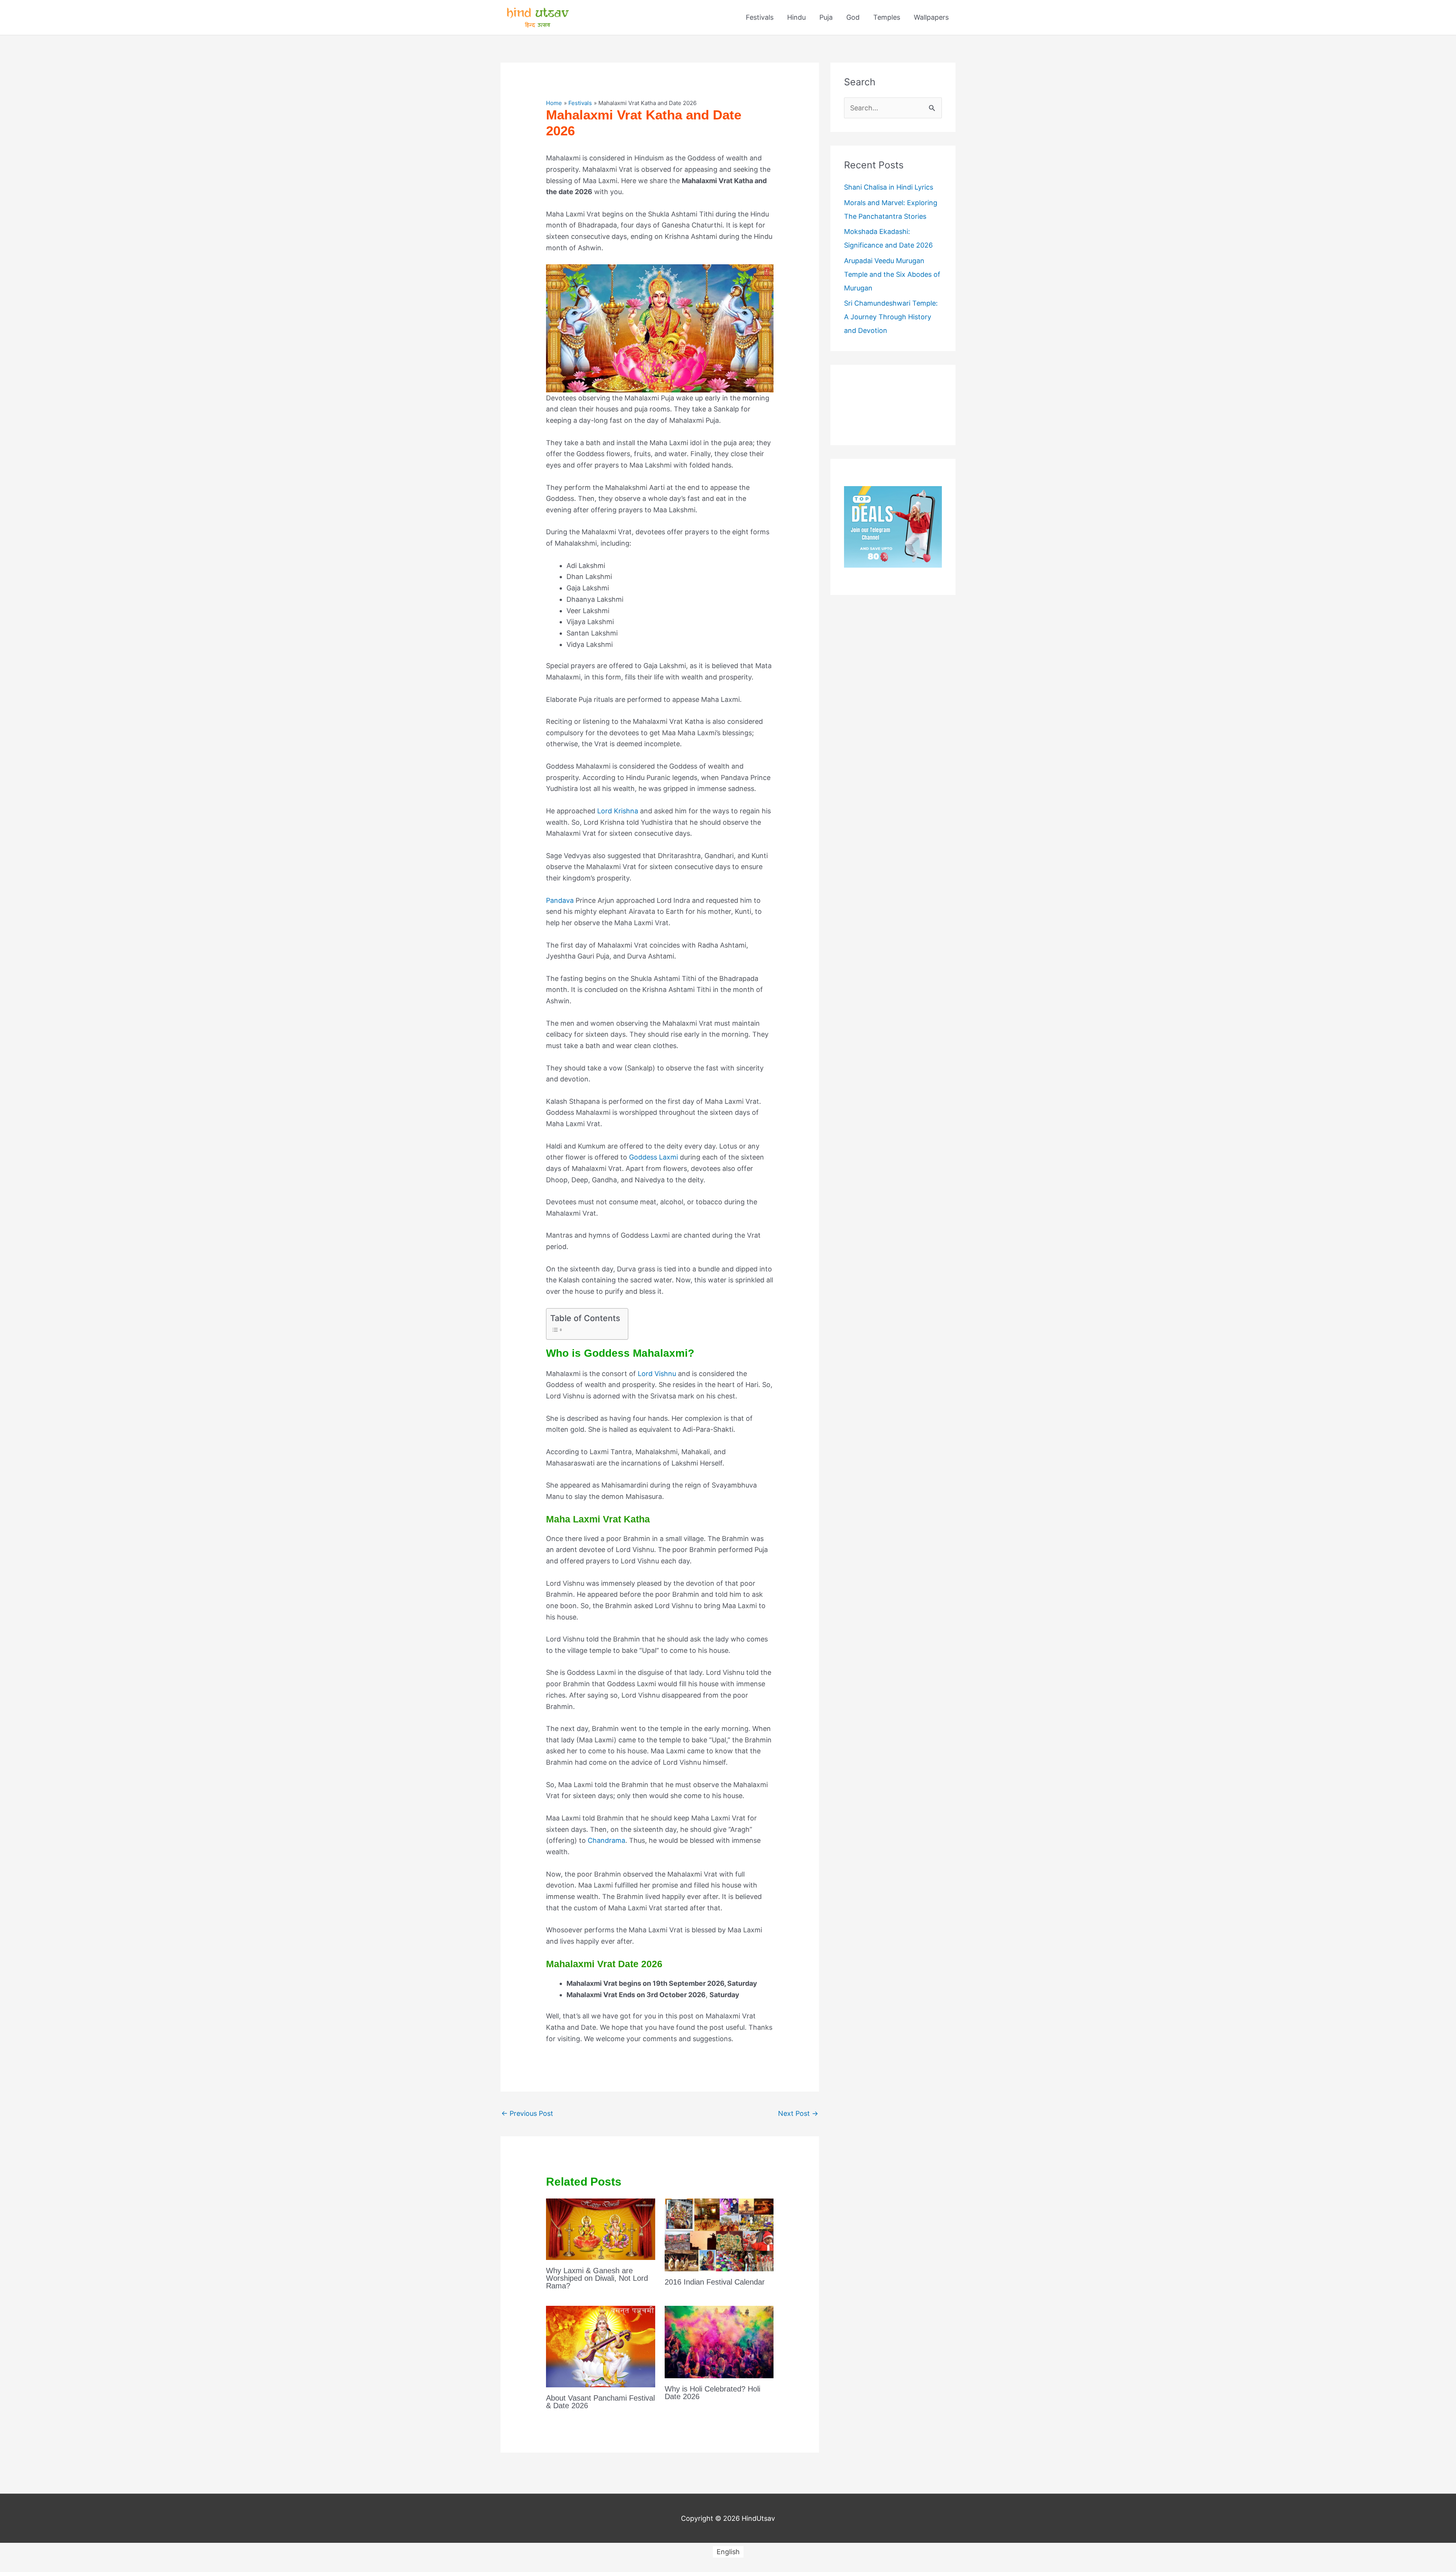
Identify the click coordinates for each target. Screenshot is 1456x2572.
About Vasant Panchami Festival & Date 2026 (600, 2402)
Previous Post (527, 2113)
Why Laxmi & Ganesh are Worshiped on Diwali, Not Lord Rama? (597, 2278)
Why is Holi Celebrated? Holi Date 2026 (712, 2393)
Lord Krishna (618, 811)
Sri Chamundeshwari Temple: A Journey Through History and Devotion (891, 317)
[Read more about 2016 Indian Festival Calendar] (719, 2234)
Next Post (798, 2113)
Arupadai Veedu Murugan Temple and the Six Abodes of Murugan (892, 274)
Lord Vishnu (657, 1374)
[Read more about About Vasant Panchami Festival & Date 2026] (600, 2346)
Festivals (760, 17)
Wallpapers (931, 17)
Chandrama (606, 1840)
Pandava (560, 900)
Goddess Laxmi (653, 1157)
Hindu (796, 17)
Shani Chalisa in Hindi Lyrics (889, 187)
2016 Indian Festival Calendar (715, 2282)
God (853, 17)
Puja (826, 17)
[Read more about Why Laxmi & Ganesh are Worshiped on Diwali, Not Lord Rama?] (600, 2229)
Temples (887, 17)
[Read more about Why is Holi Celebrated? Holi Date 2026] (719, 2341)
